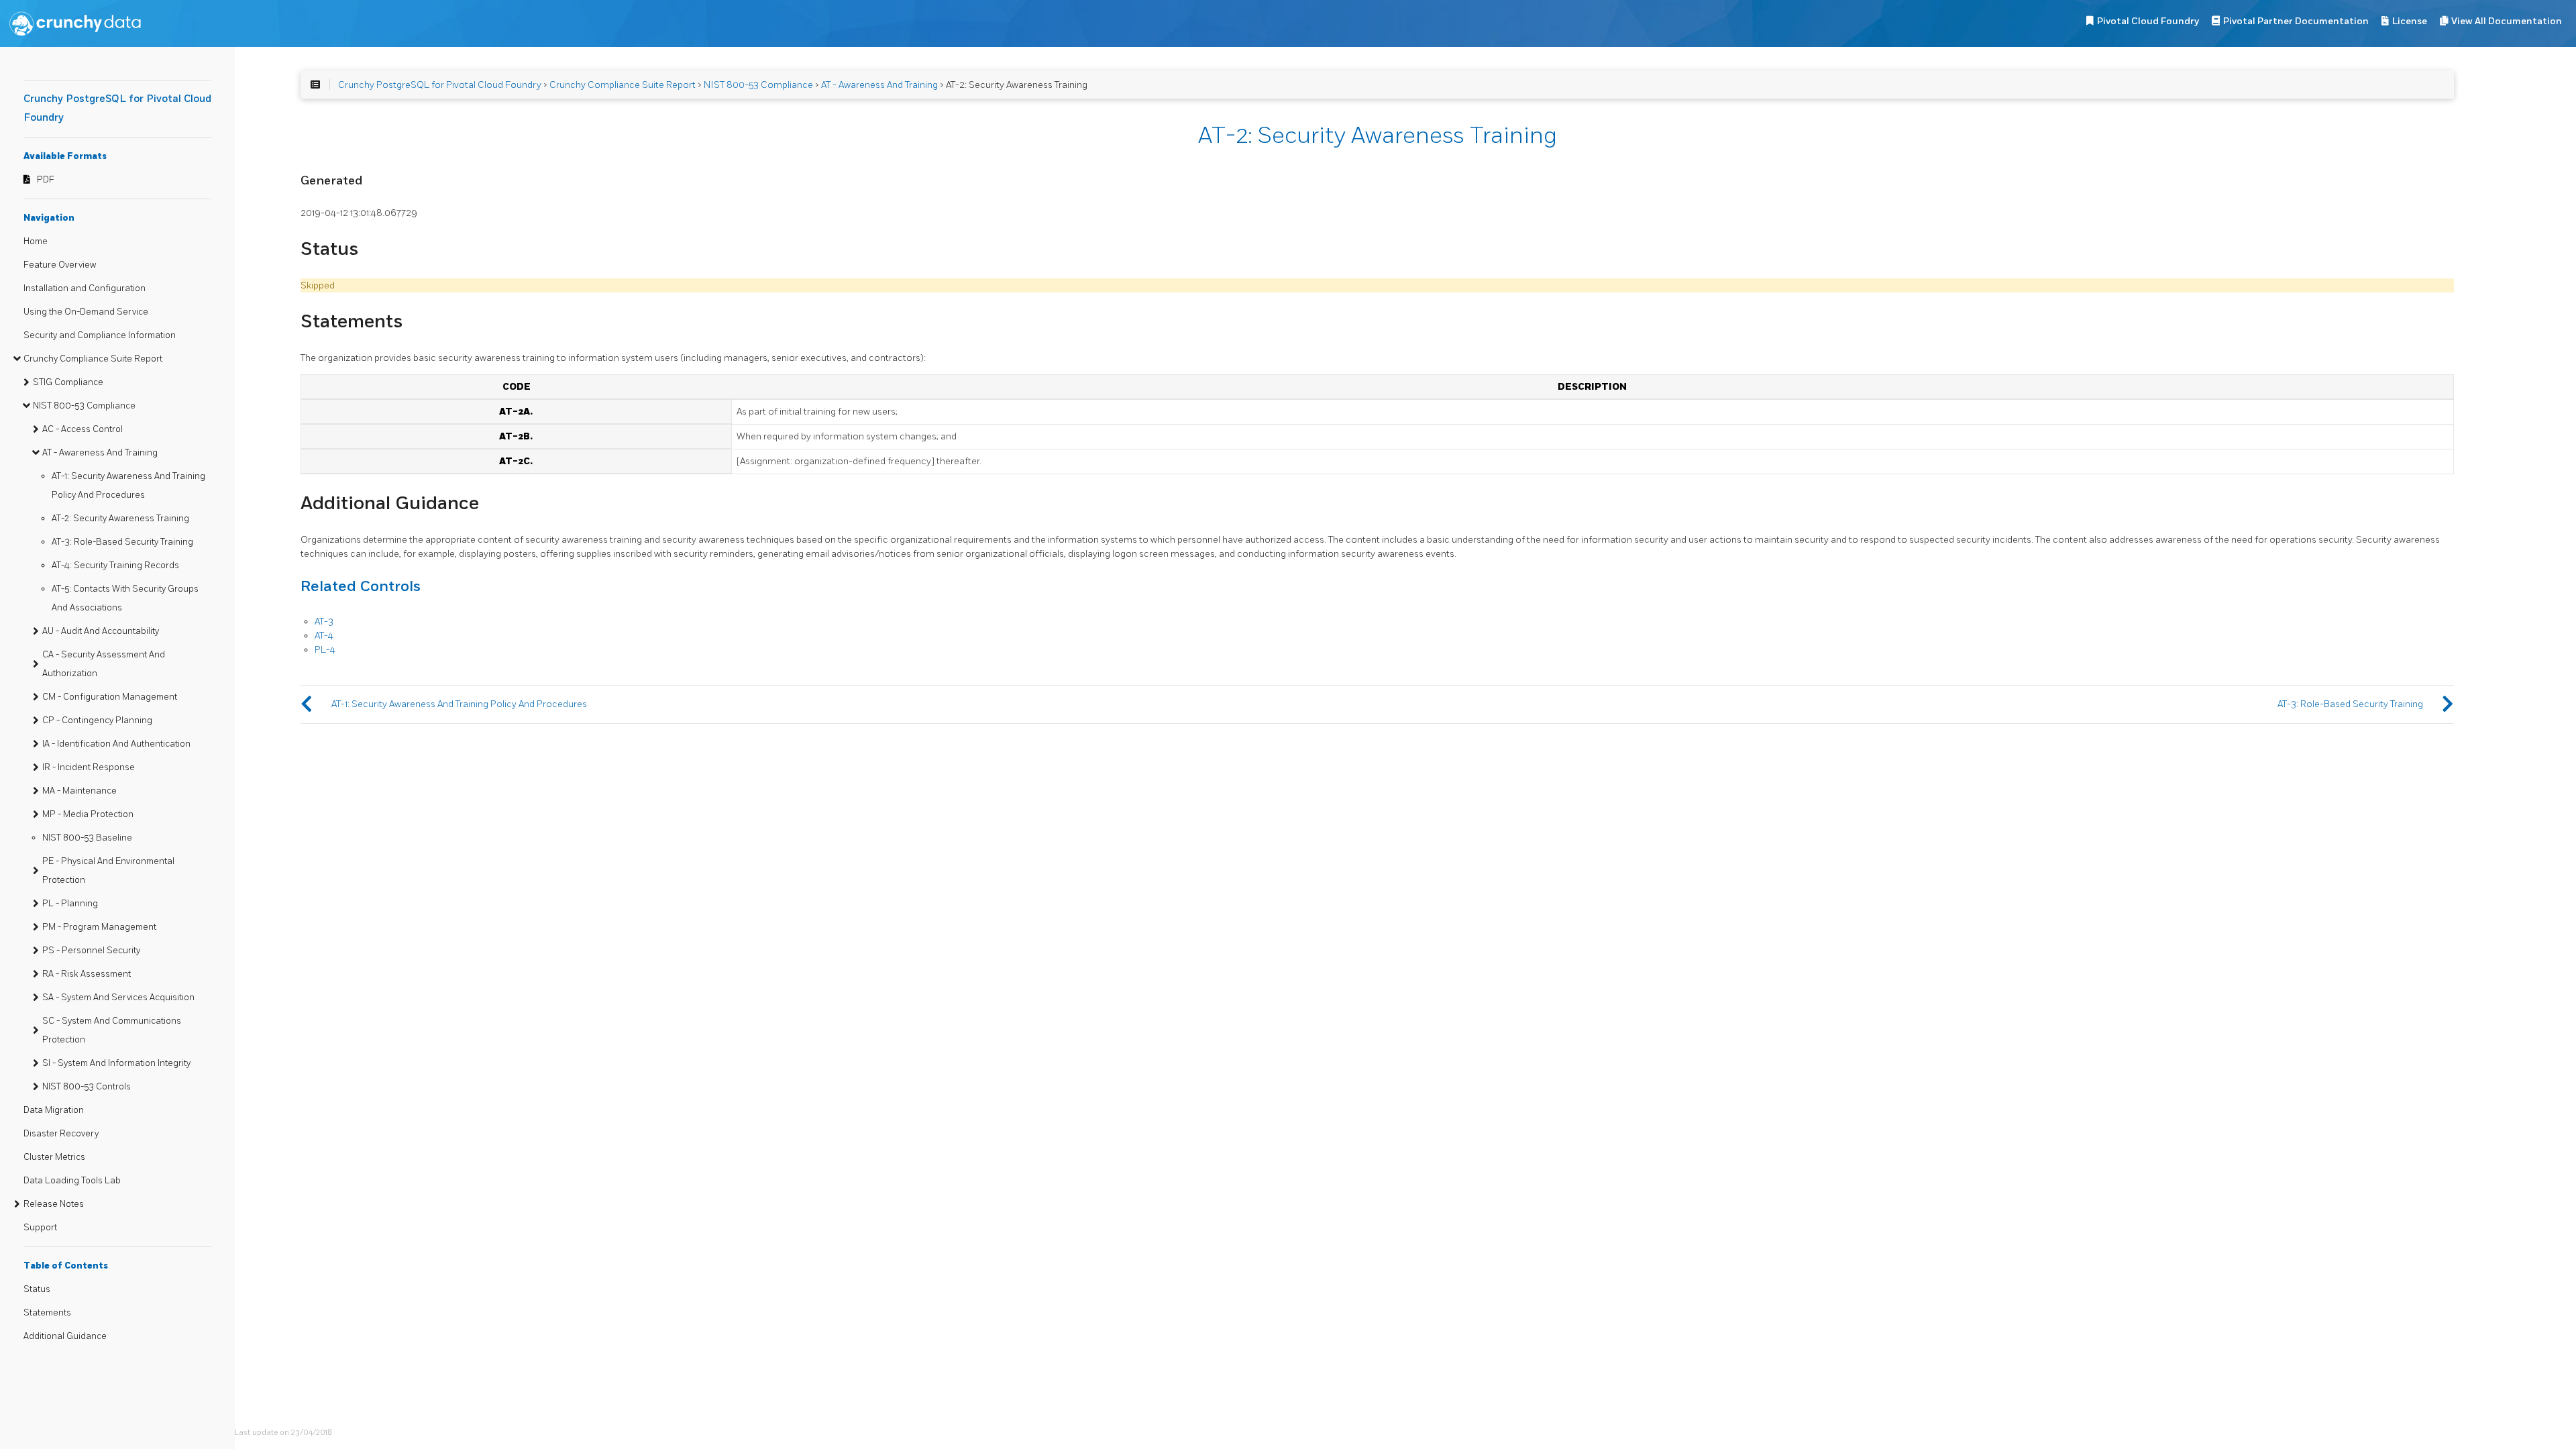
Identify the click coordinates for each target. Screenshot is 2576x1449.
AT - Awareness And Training (100, 453)
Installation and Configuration (85, 288)
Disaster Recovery (61, 1134)
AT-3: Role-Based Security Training (122, 542)
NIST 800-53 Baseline (87, 838)
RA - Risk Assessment (87, 974)
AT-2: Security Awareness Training (120, 519)
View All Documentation (2507, 21)
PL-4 (325, 650)
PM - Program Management (99, 927)
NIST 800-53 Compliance (84, 406)
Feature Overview (60, 265)
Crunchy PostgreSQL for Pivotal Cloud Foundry (440, 85)
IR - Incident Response (89, 767)
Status (37, 1289)
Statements (47, 1313)
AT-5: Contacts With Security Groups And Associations (125, 598)
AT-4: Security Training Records (115, 566)
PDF (46, 180)
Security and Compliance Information (100, 335)
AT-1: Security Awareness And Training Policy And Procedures (128, 486)
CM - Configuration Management (110, 697)
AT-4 (324, 636)
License (2410, 21)
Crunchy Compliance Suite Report (93, 359)
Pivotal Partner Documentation (2296, 21)
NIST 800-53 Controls (87, 1087)
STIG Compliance (68, 382)
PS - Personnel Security (91, 951)
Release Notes (54, 1204)
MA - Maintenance (79, 791)
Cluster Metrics (54, 1157)
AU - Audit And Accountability (101, 631)
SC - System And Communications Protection (112, 1030)
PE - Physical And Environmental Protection (108, 871)
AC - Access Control (83, 429)
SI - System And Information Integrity (116, 1063)
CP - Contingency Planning (97, 720)
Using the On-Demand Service (86, 312)
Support (40, 1228)
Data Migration (54, 1110)
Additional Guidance (65, 1336)
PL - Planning (70, 904)
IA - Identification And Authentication (116, 744)
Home (36, 241)
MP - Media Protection (88, 814)
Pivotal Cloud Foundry (2148, 21)
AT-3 (324, 622)
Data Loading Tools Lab (72, 1181)
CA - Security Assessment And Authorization (104, 664)
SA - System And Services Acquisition (118, 998)
